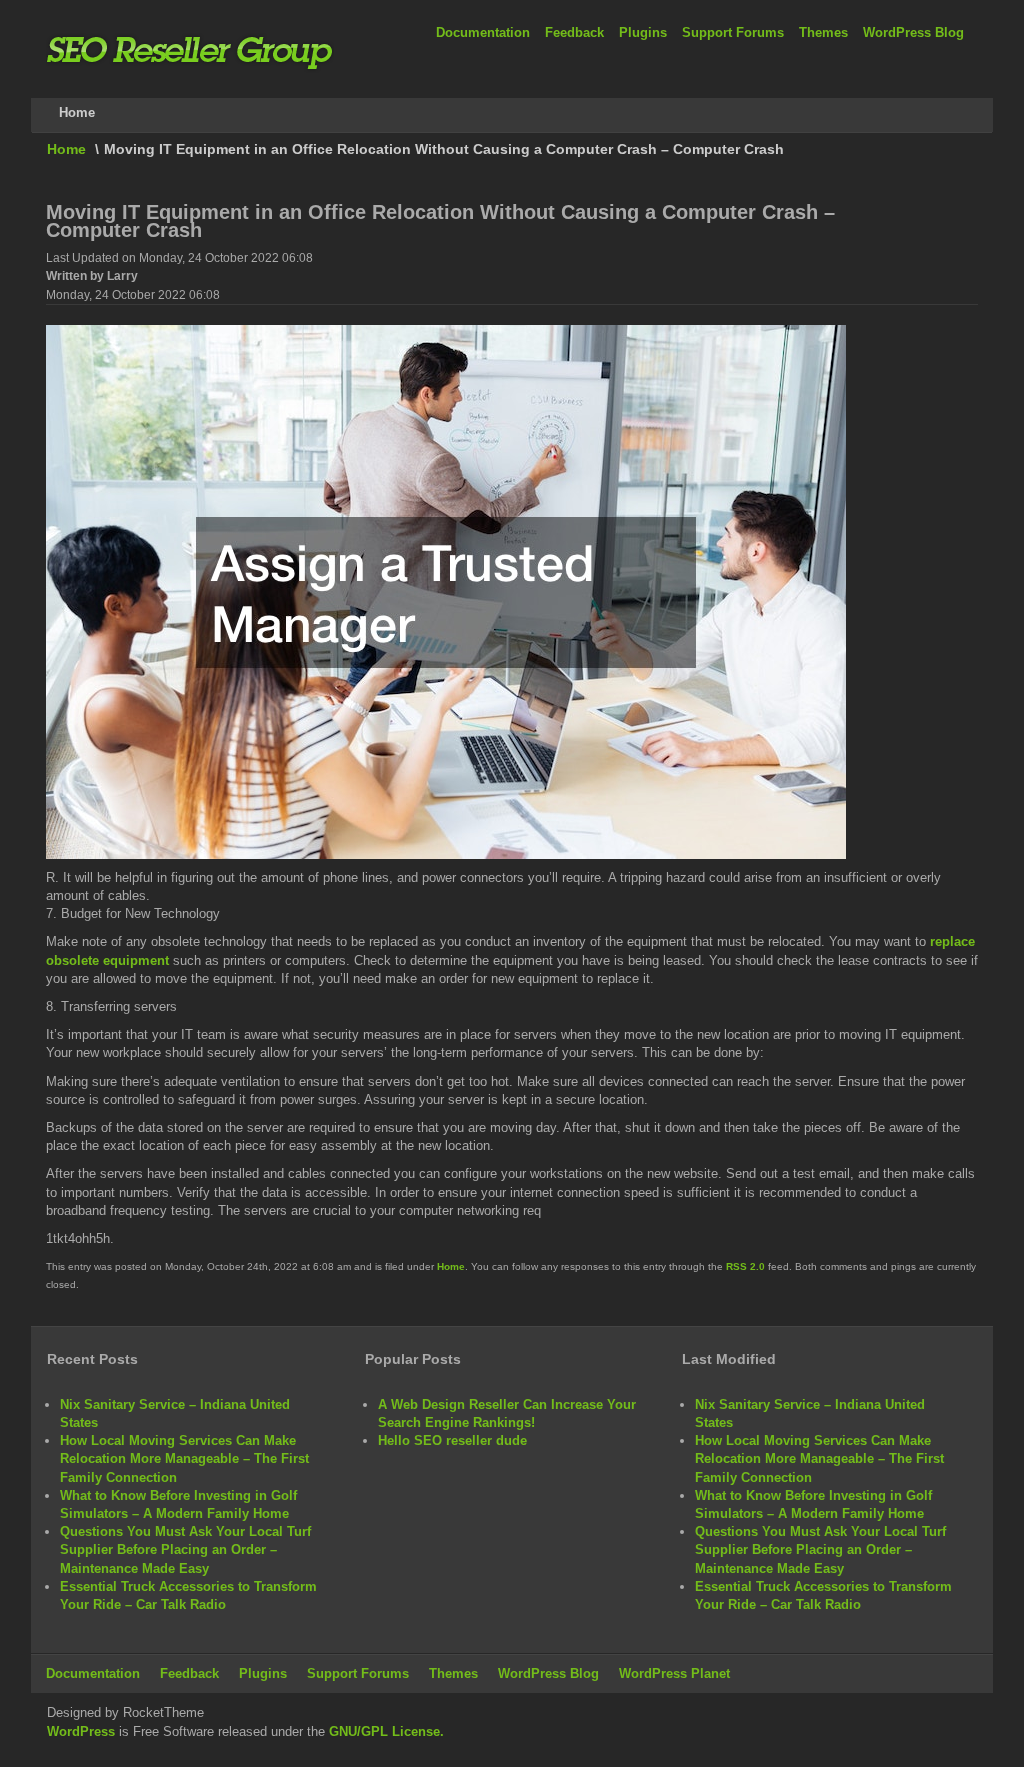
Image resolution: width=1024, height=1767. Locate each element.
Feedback (574, 32)
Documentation (483, 32)
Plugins (643, 32)
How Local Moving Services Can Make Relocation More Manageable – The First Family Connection (184, 1458)
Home (66, 149)
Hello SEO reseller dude (452, 1440)
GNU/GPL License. (386, 1731)
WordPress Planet (674, 1673)
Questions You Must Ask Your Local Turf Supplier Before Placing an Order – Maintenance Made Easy (185, 1549)
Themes (823, 32)
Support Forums (733, 32)
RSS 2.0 (745, 1266)
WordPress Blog (913, 32)
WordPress (81, 1731)
